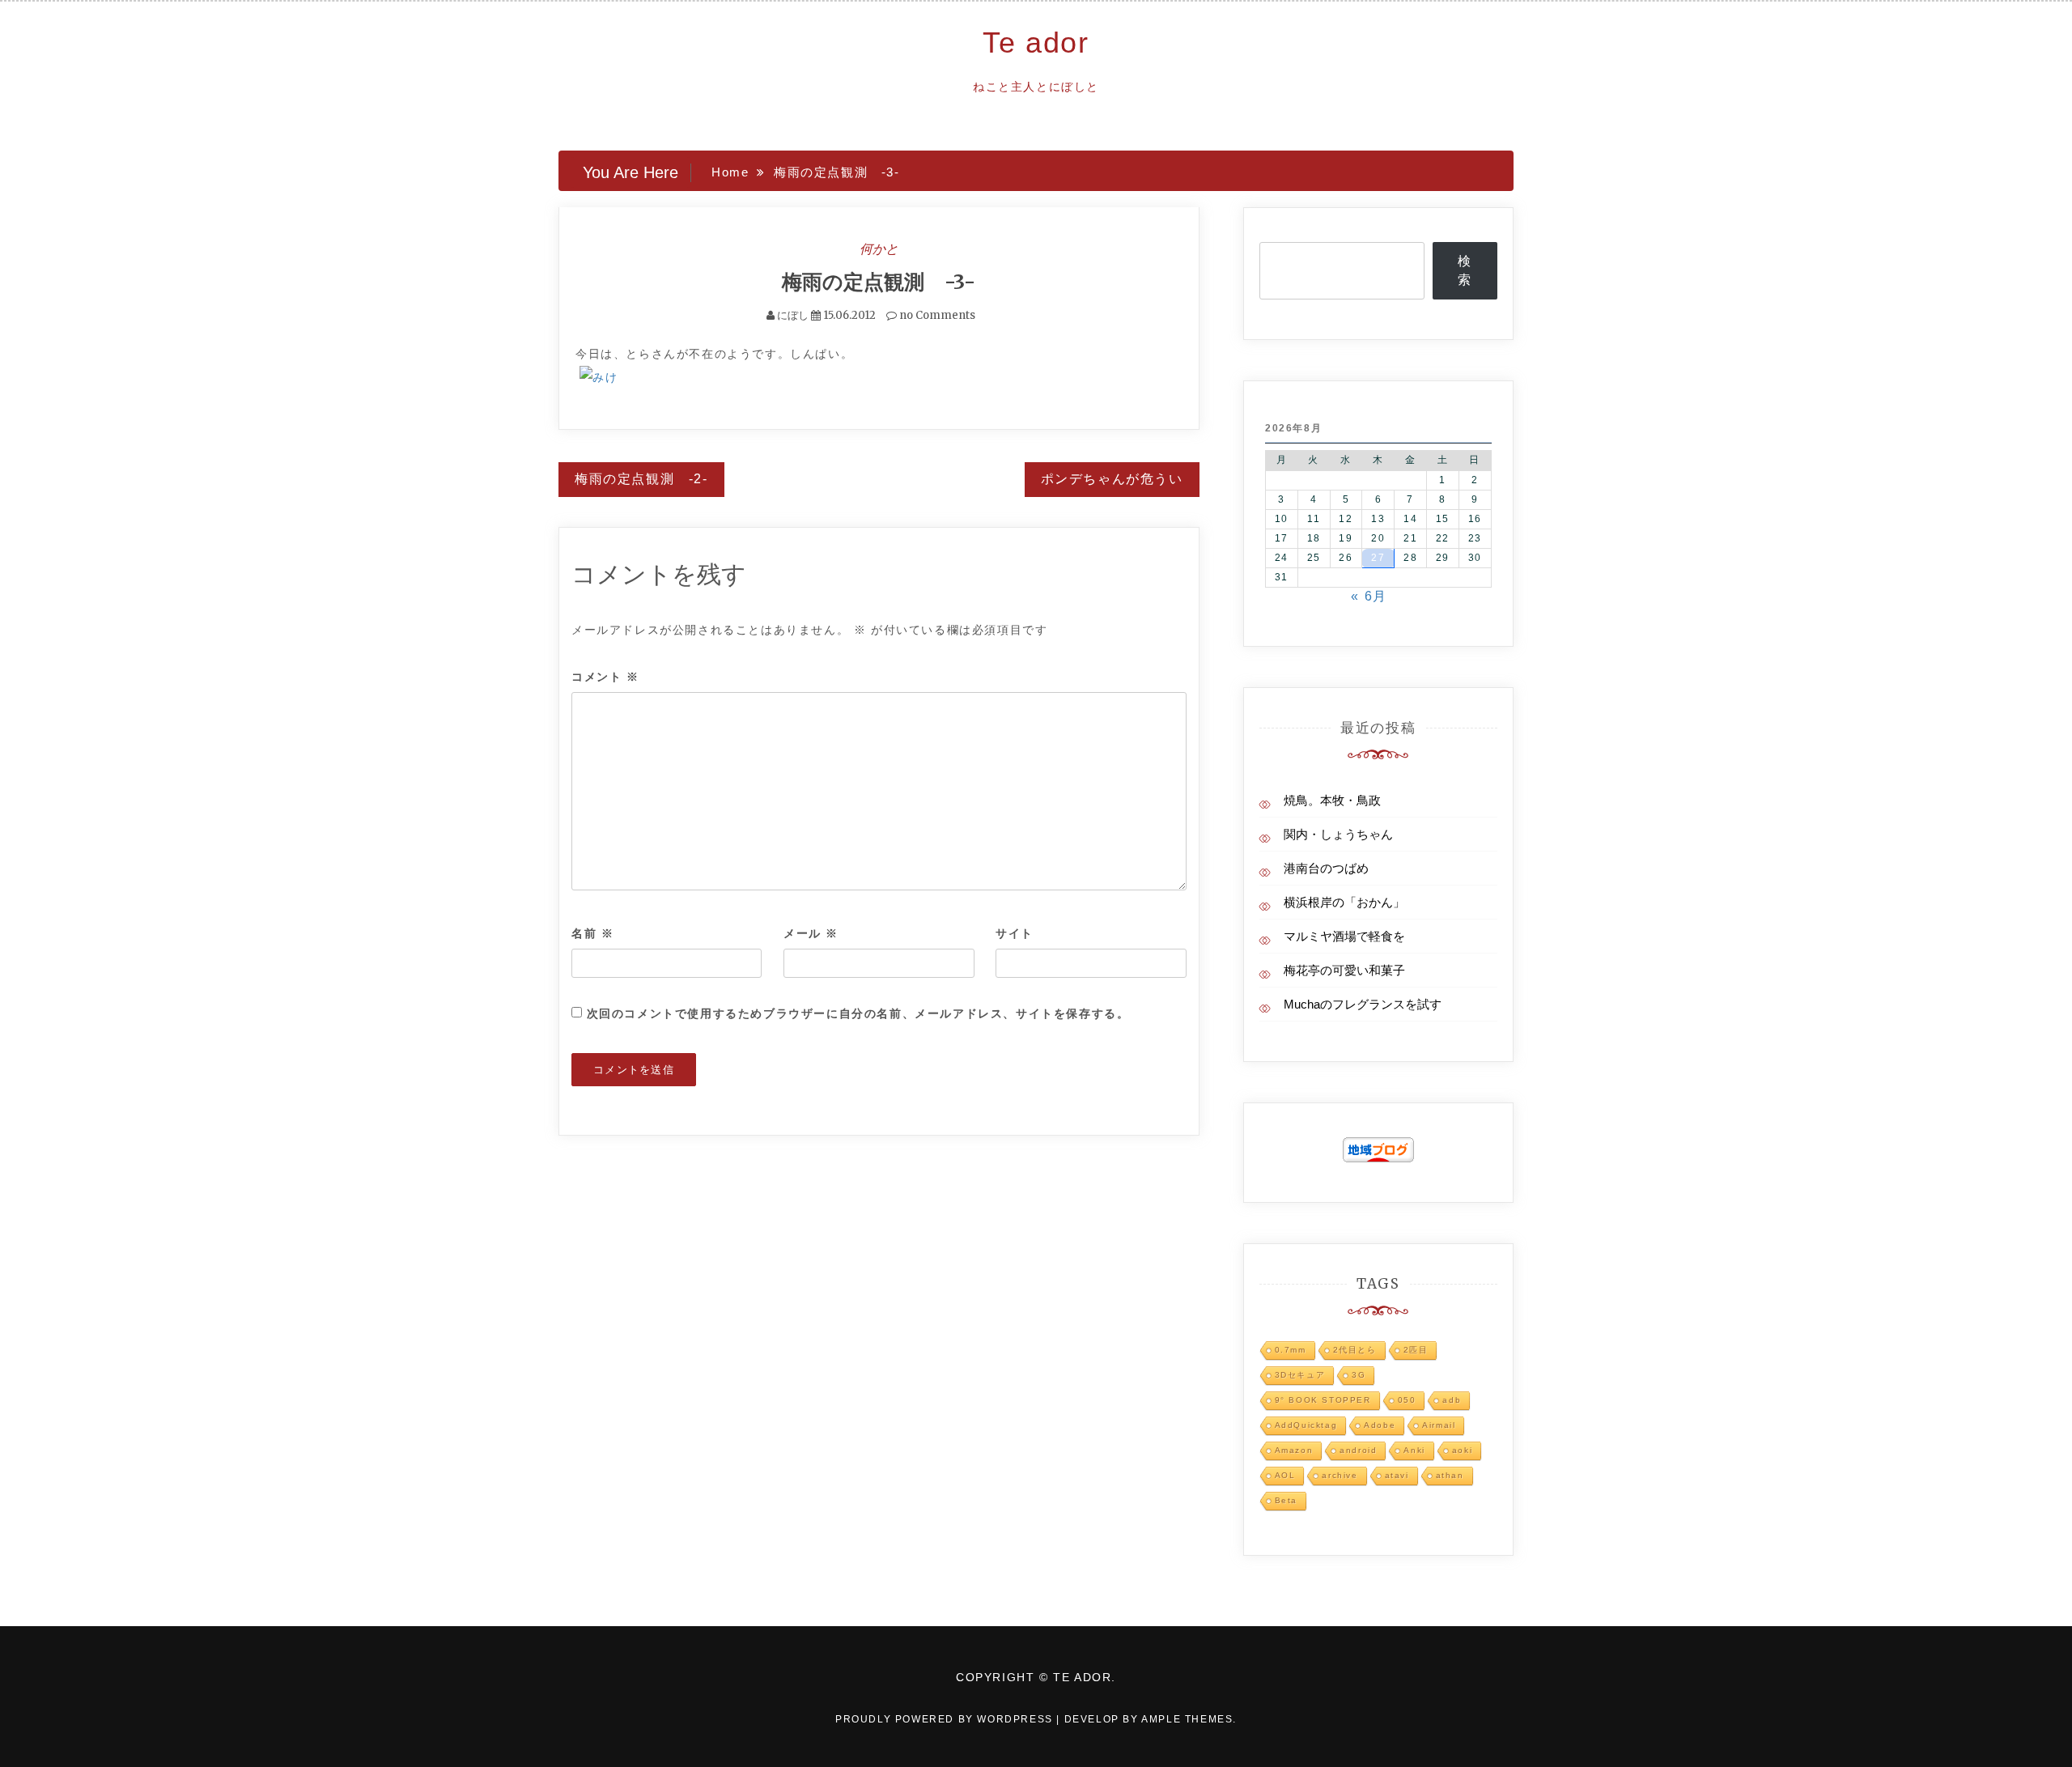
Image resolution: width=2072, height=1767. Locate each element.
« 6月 (1369, 596)
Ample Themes (1187, 1719)
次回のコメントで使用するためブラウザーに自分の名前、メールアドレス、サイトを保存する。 (858, 1013)
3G (1359, 1375)
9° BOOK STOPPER (1323, 1400)
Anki (1414, 1450)
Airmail (1439, 1425)
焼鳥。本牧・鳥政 (1332, 800)
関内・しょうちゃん (1338, 834)
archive (1340, 1475)
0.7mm (1291, 1350)
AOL (1285, 1475)
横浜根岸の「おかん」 (1344, 902)
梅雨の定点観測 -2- (641, 479)
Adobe (1380, 1425)
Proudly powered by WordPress (946, 1719)
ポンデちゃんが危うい (1112, 479)
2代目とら (1355, 1350)
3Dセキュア (1300, 1375)
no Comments (936, 315)
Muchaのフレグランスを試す (1363, 1004)
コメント (605, 677)
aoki (1462, 1450)
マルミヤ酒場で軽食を (1344, 936)
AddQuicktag (1306, 1425)
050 (1407, 1400)
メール (811, 933)
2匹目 (1416, 1350)
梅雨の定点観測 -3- (879, 282)
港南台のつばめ (1326, 868)
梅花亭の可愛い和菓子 (1344, 970)
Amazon (1294, 1450)
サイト (1015, 933)
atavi (1397, 1475)
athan (1450, 1475)
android (1358, 1450)
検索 (1465, 270)
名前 (592, 933)
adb (1452, 1400)
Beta (1286, 1500)
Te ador (1036, 42)
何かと (879, 248)
